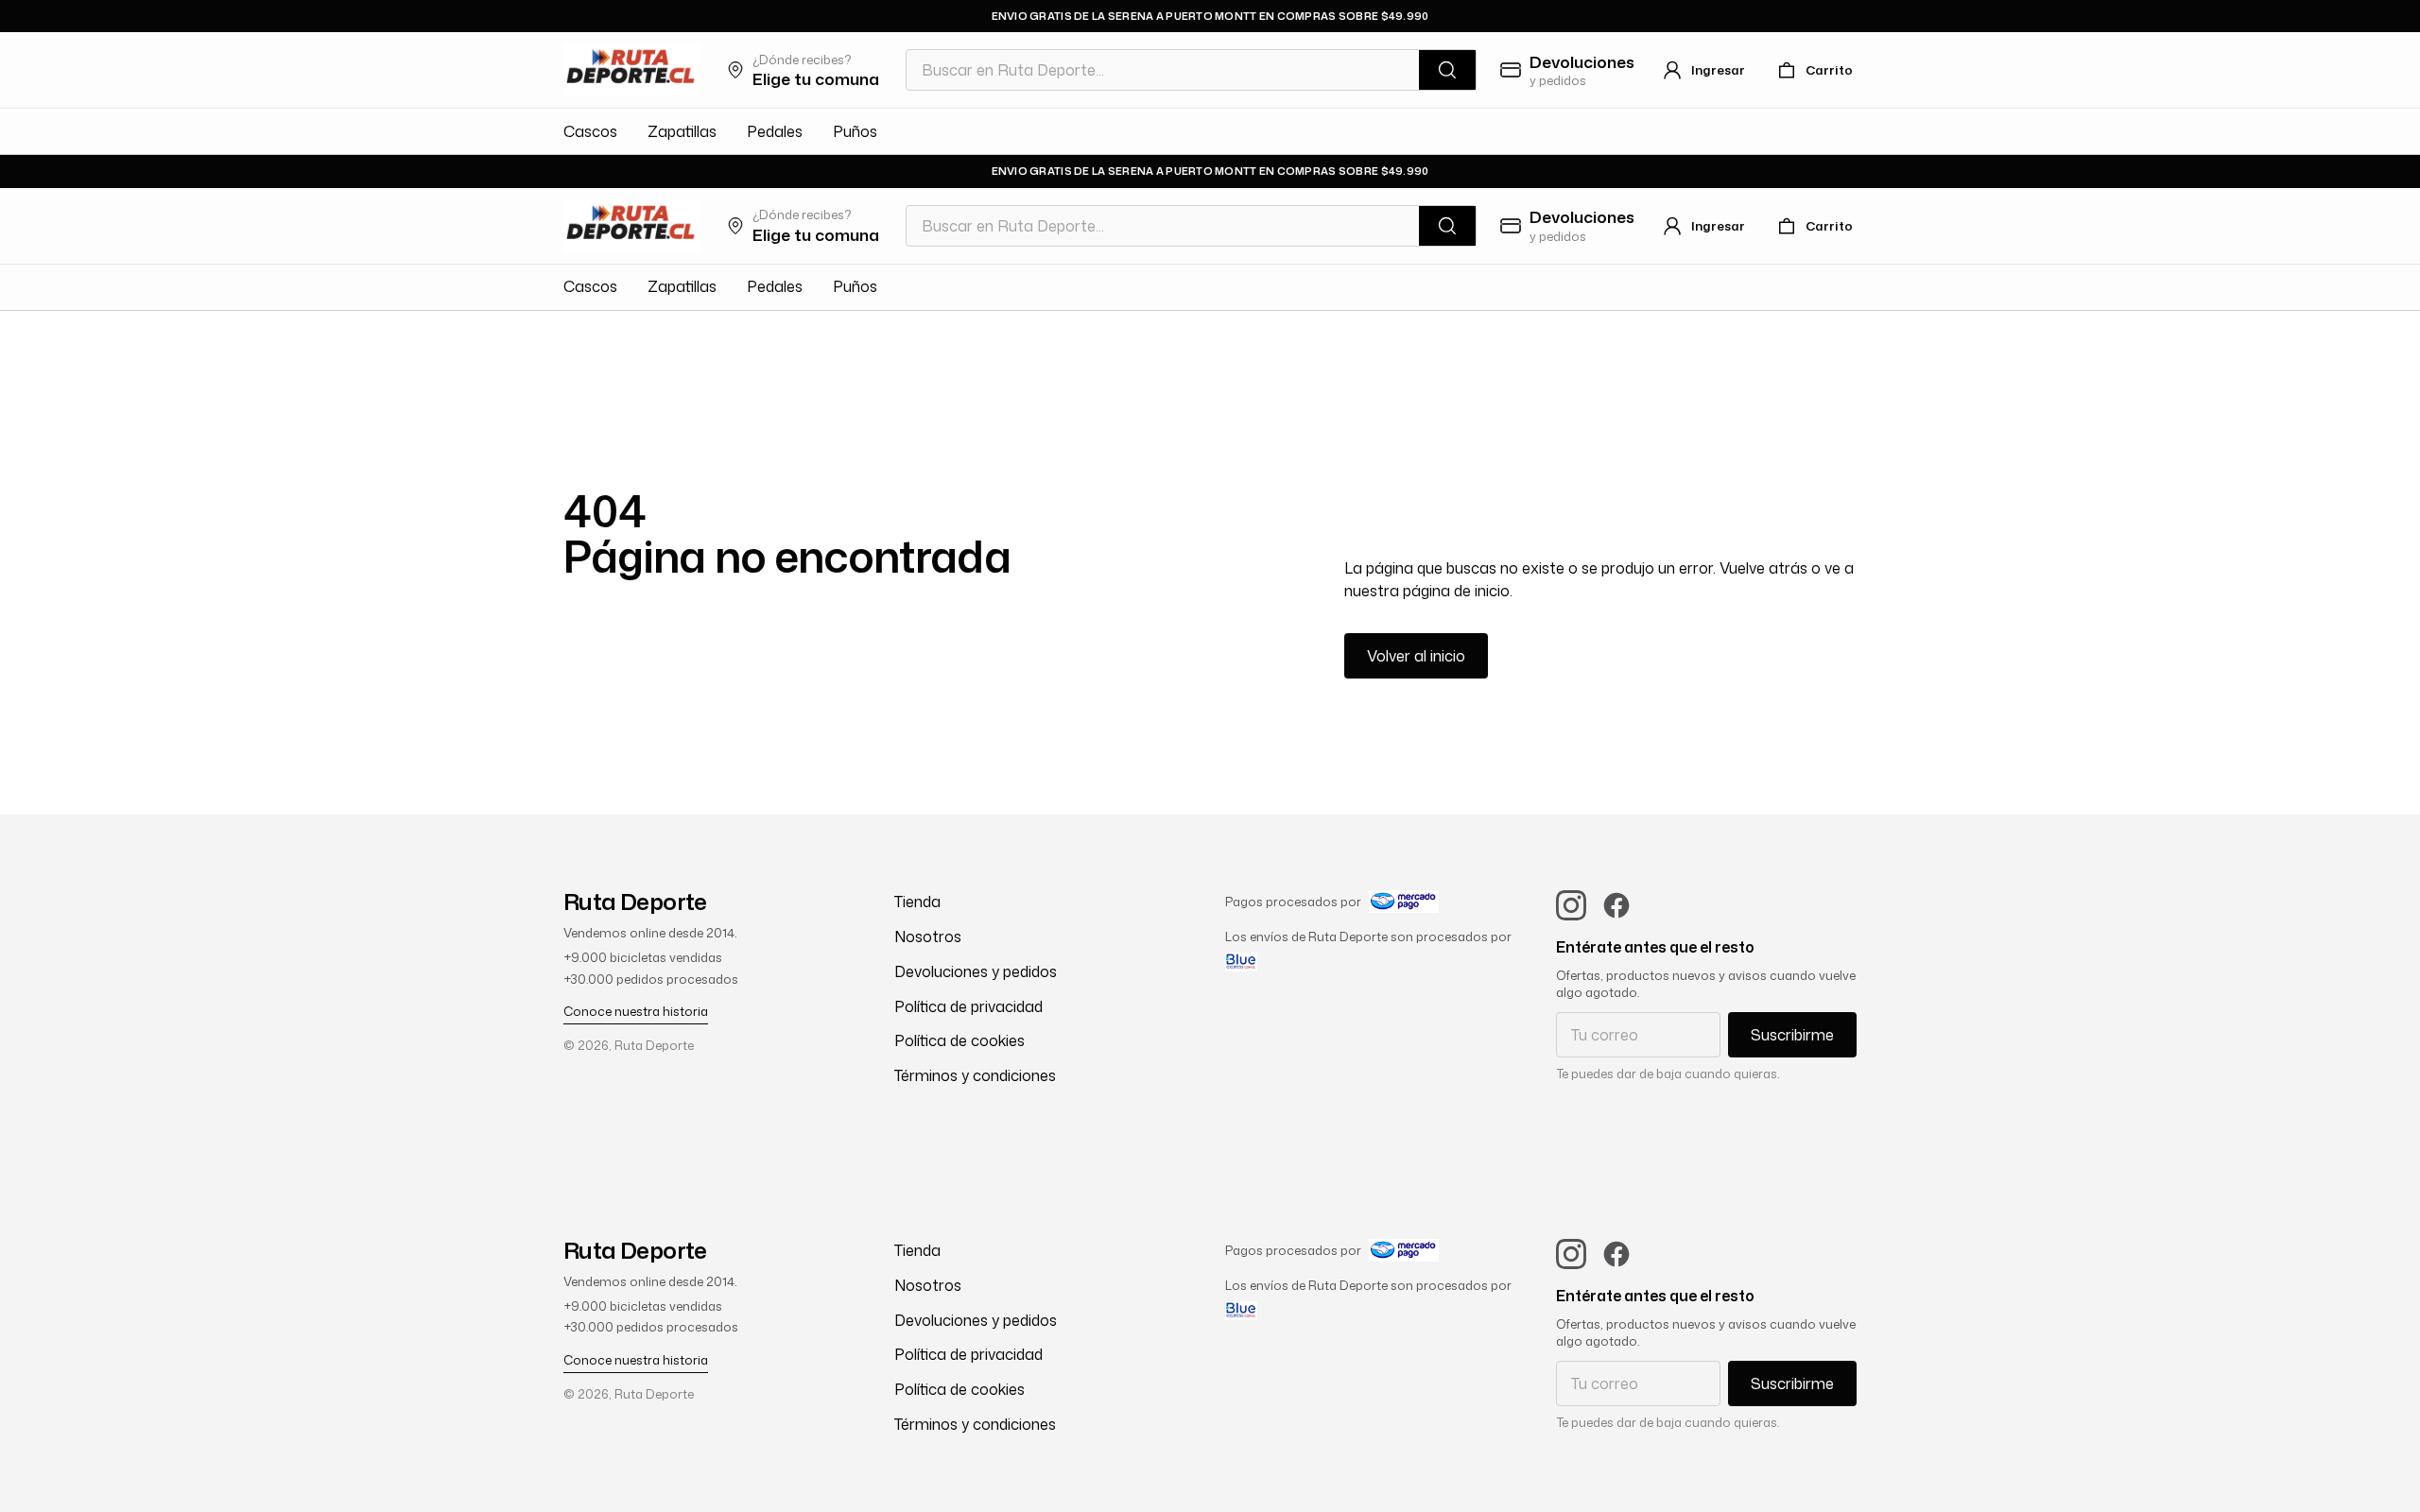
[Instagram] (1571, 905)
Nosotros (928, 936)
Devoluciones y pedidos (976, 971)
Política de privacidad (968, 1006)
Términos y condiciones (975, 1075)
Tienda (917, 902)
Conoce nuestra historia (636, 1011)
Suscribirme (1792, 1035)
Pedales (775, 131)
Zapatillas (682, 131)
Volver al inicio (1416, 656)
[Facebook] (1616, 905)
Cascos (590, 131)
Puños (855, 131)
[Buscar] (1447, 70)
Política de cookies (959, 1040)
